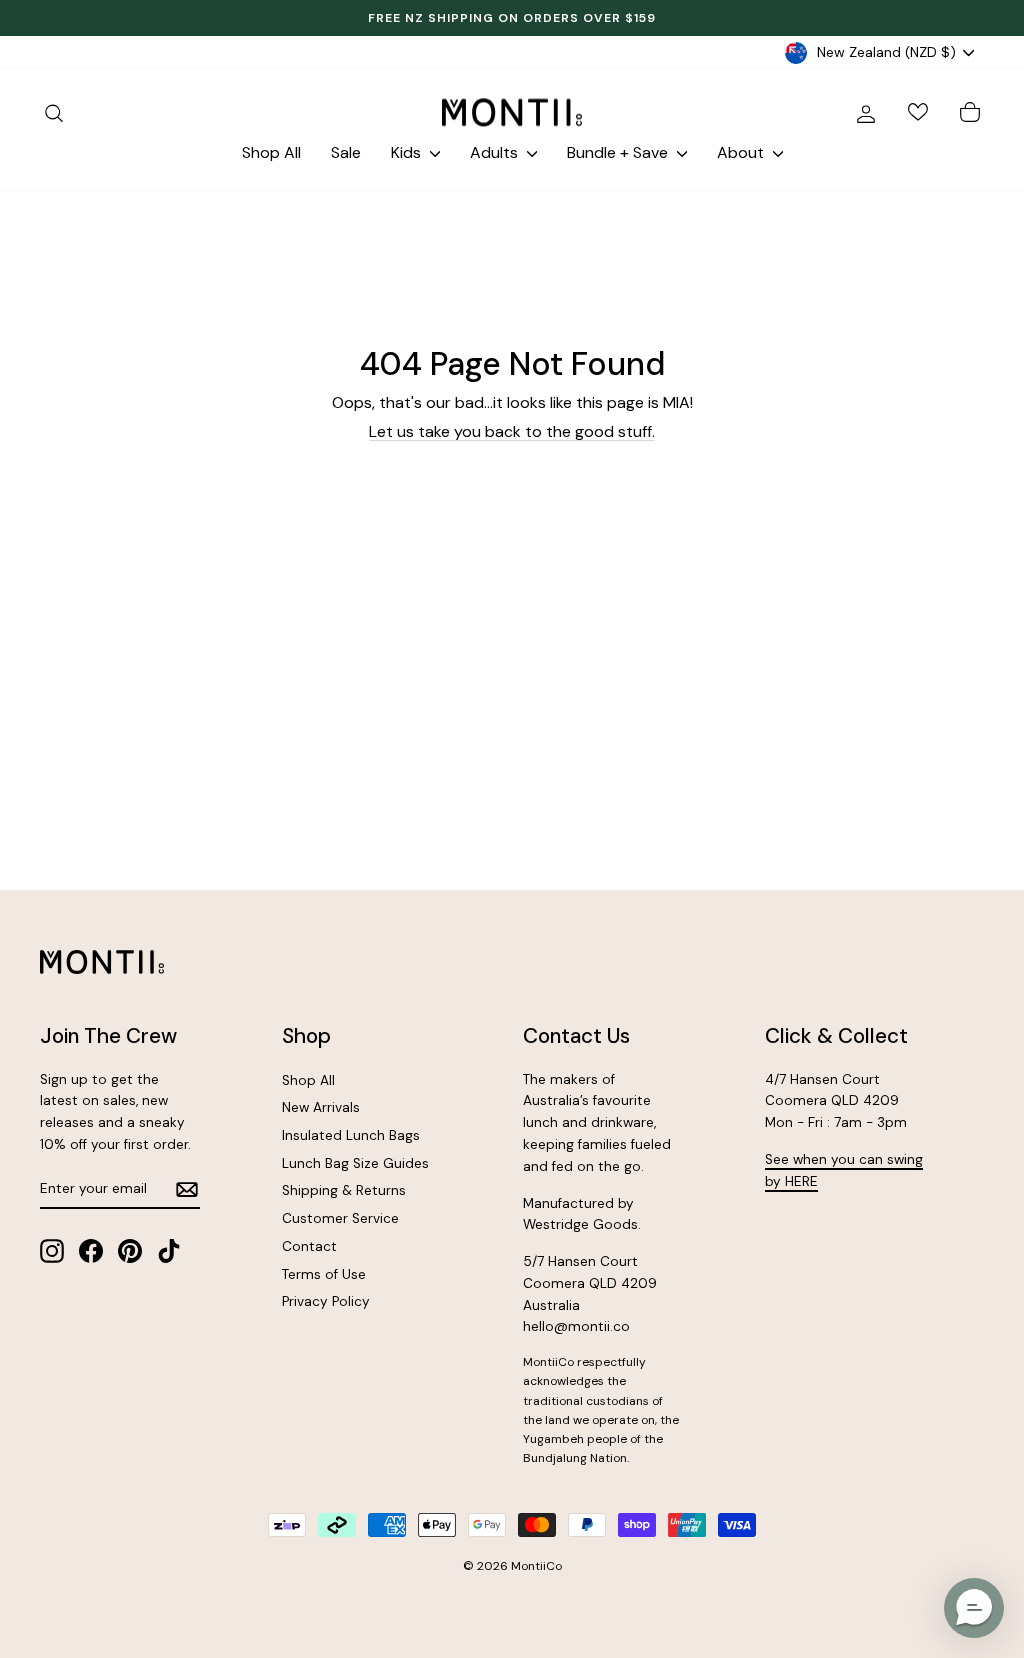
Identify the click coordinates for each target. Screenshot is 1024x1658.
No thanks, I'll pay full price (737, 989)
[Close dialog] (936, 629)
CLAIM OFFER (737, 927)
